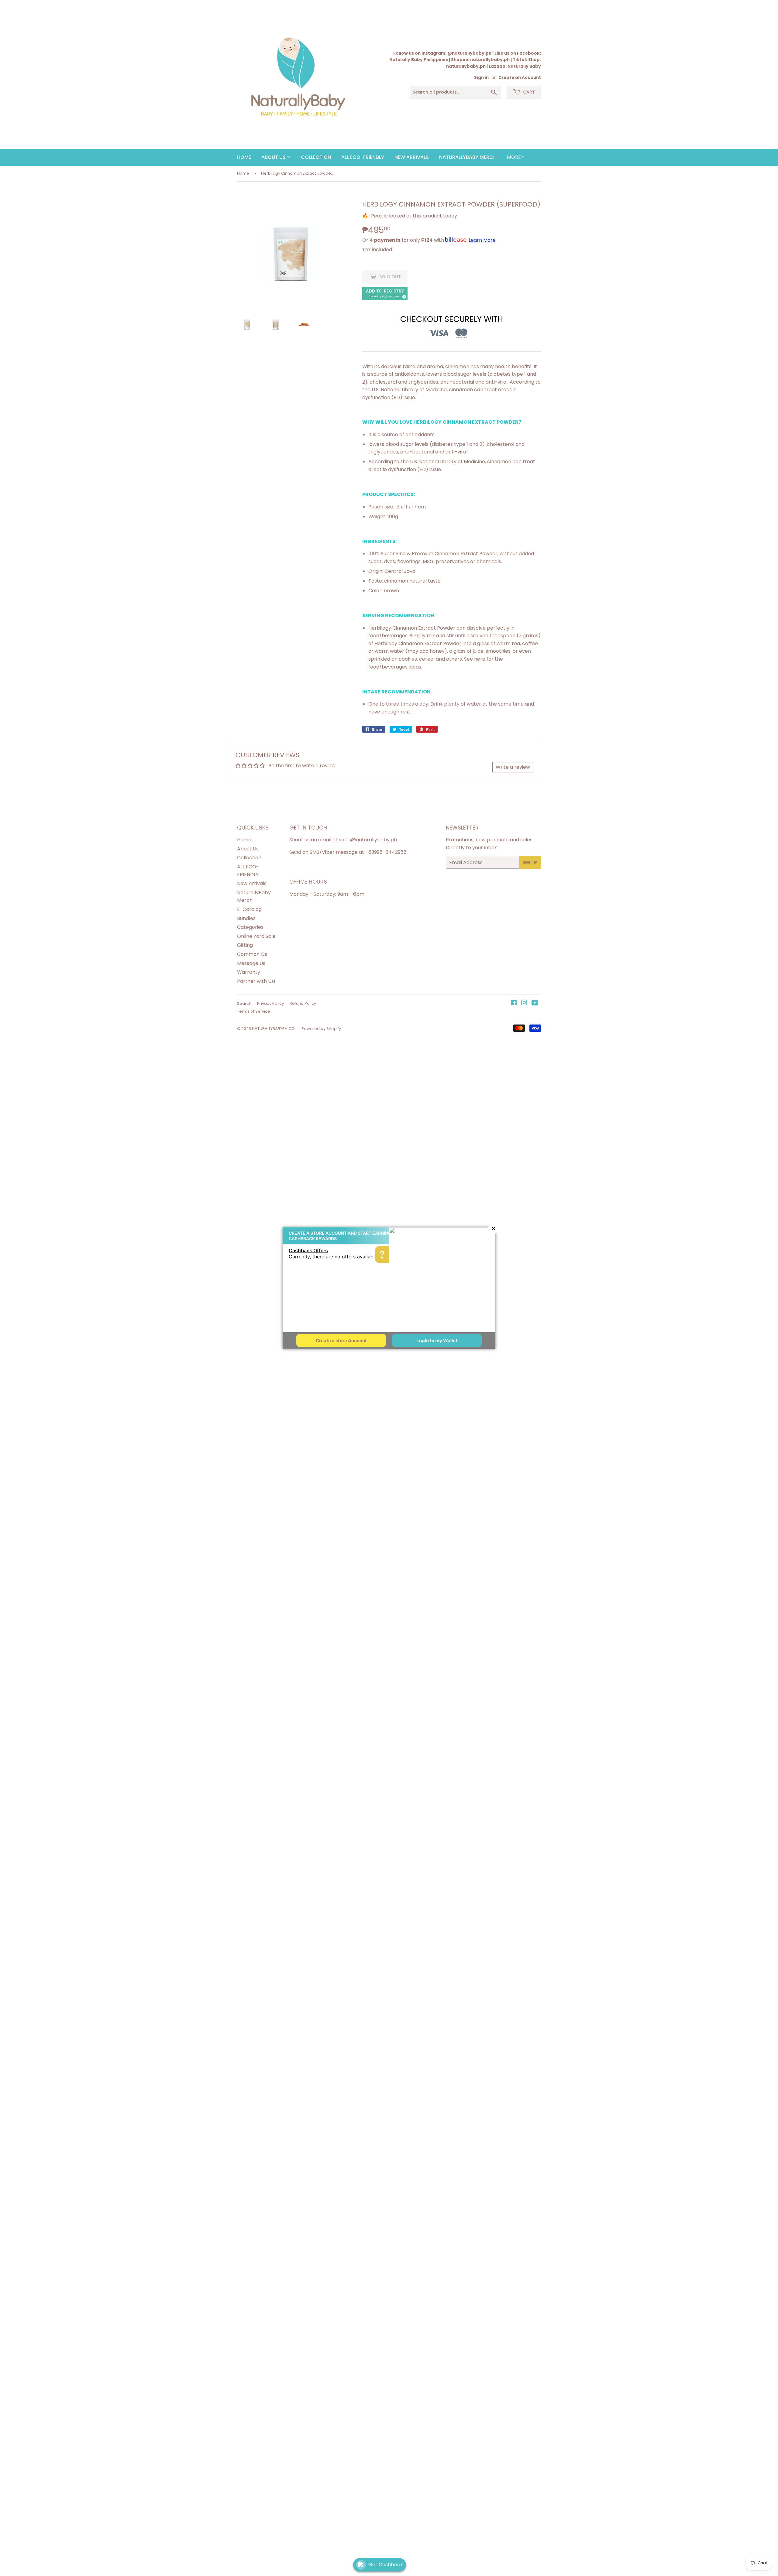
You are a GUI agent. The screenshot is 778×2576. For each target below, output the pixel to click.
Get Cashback (386, 2565)
